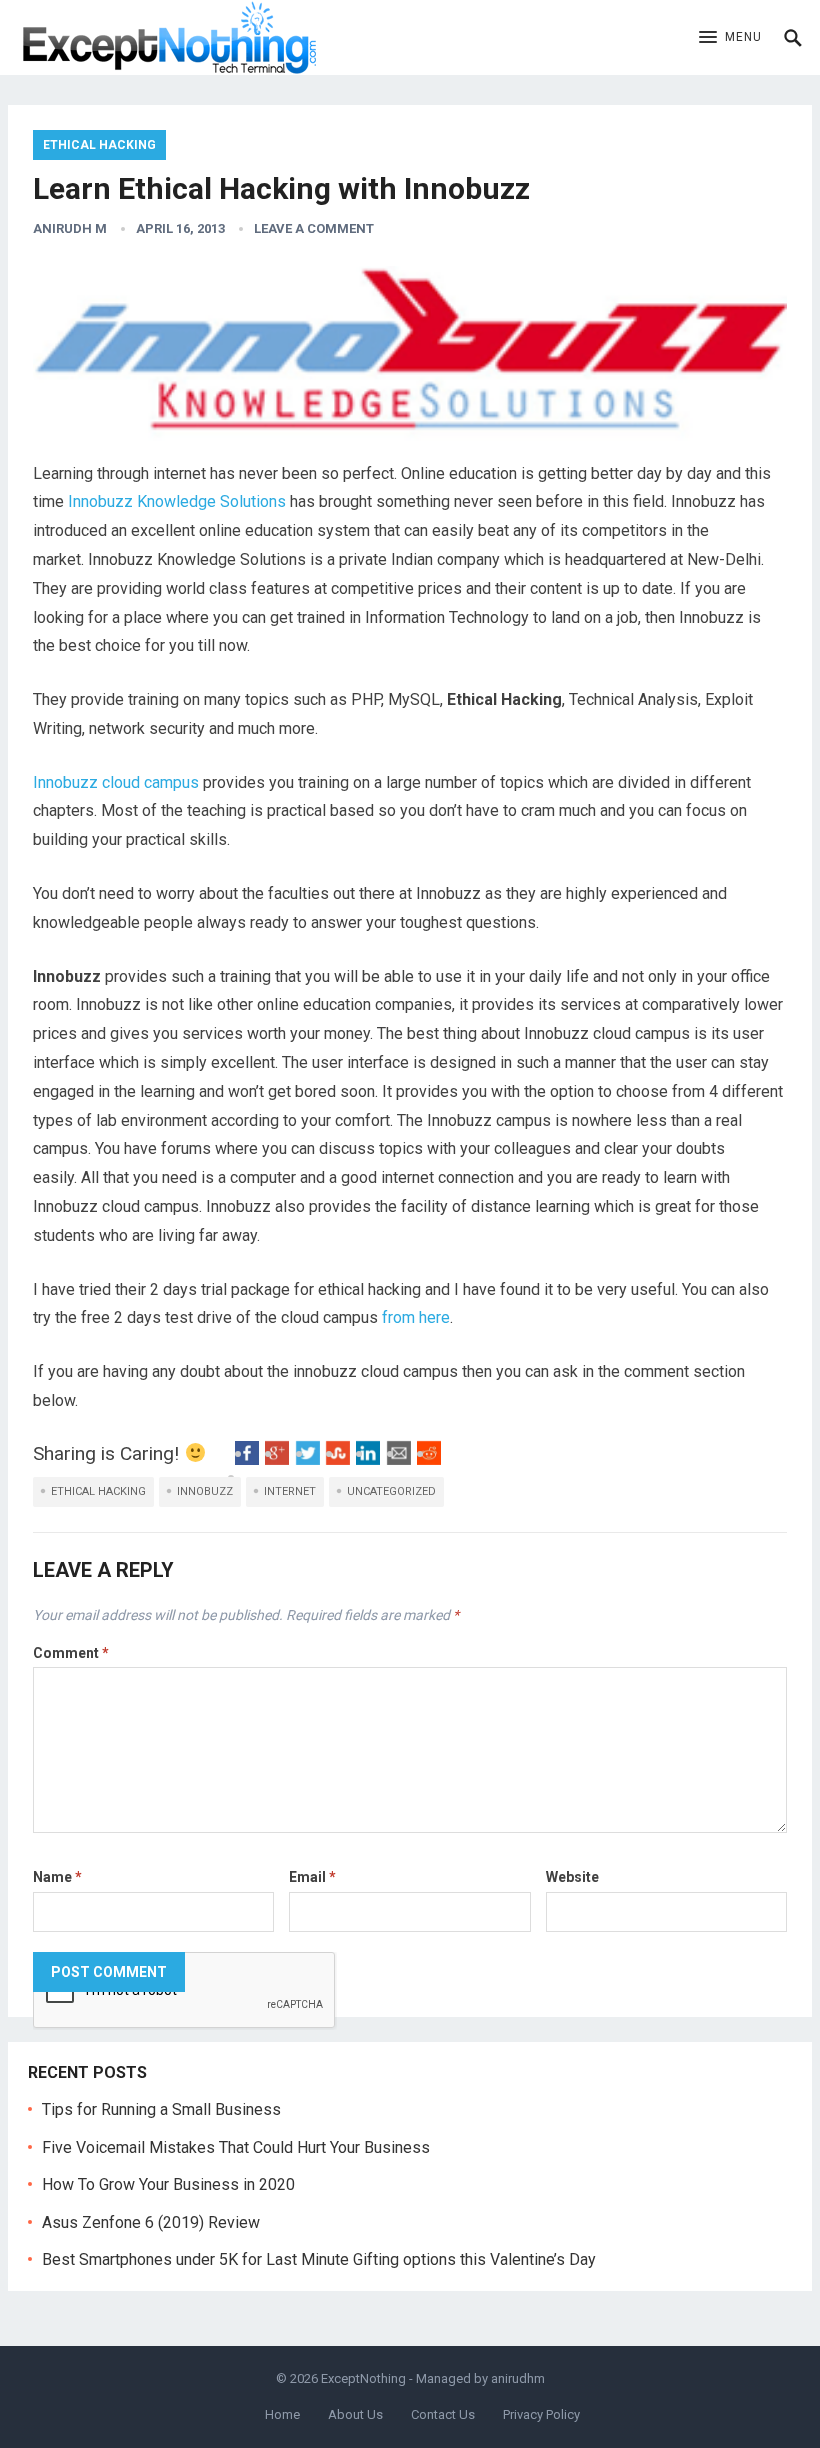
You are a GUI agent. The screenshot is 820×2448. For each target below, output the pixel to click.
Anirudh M (70, 228)
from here (416, 1317)
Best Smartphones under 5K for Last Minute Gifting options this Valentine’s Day (319, 2259)
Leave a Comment (314, 228)
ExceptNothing (363, 2378)
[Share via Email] (399, 1459)
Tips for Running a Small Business (161, 2109)
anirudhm (518, 2378)
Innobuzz (205, 1491)
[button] (730, 38)
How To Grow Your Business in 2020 (168, 2184)
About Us (355, 2414)
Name (57, 1877)
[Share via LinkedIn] (368, 1459)
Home (282, 2414)
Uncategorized (391, 1491)
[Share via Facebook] (247, 1459)
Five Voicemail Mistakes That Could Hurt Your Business (236, 2147)
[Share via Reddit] (429, 1459)
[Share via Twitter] (308, 1459)
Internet (290, 1491)
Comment (71, 1653)
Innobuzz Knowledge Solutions (177, 501)
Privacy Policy (541, 2414)
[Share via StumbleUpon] (338, 1459)
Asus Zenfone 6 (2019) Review (151, 2222)
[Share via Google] (277, 1459)
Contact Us (443, 2414)
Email (312, 1877)
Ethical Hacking (99, 145)
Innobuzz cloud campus (116, 782)
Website (572, 1877)
